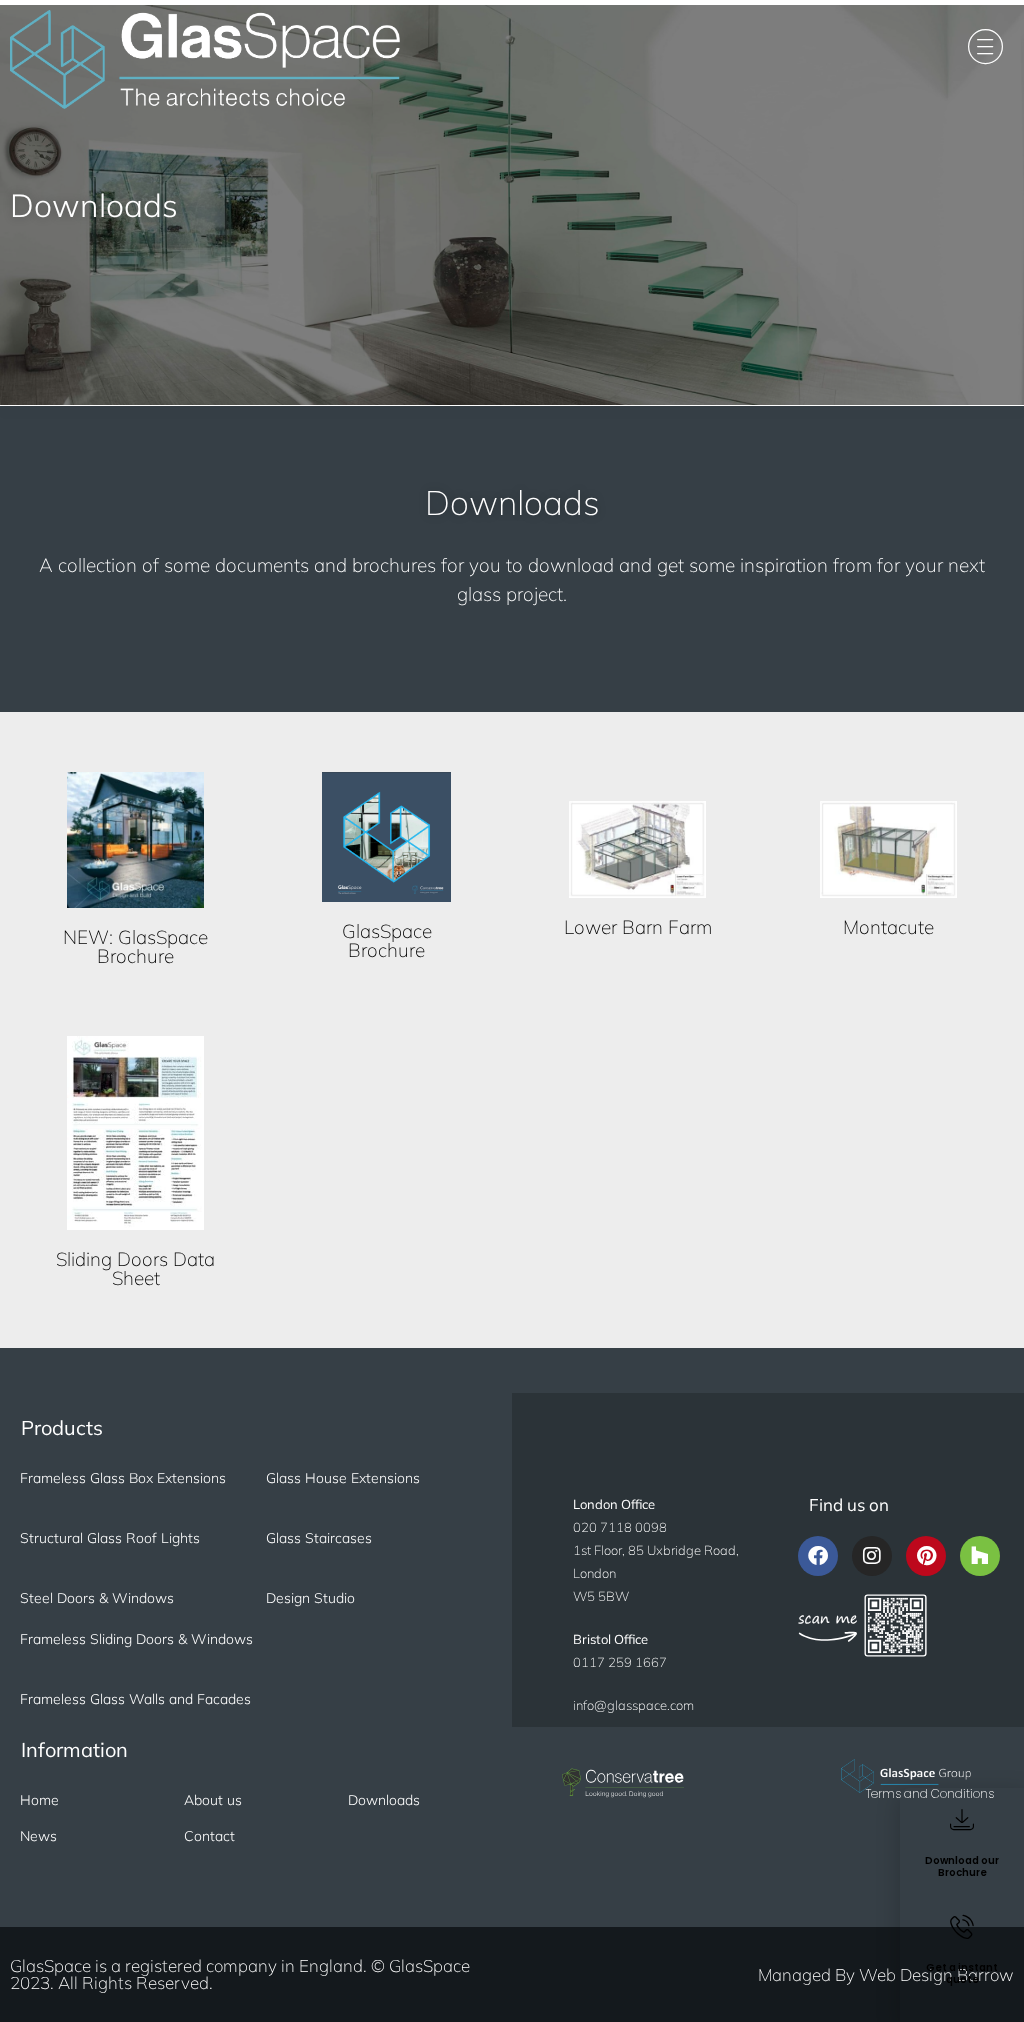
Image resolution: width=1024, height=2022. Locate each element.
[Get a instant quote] (962, 1927)
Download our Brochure (962, 1866)
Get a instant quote (962, 1973)
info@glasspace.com (633, 1705)
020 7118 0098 (620, 1527)
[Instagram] (872, 1556)
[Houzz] (980, 1556)
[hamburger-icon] (986, 49)
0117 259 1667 (620, 1662)
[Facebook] (818, 1556)
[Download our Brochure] (962, 1820)
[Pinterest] (926, 1556)
